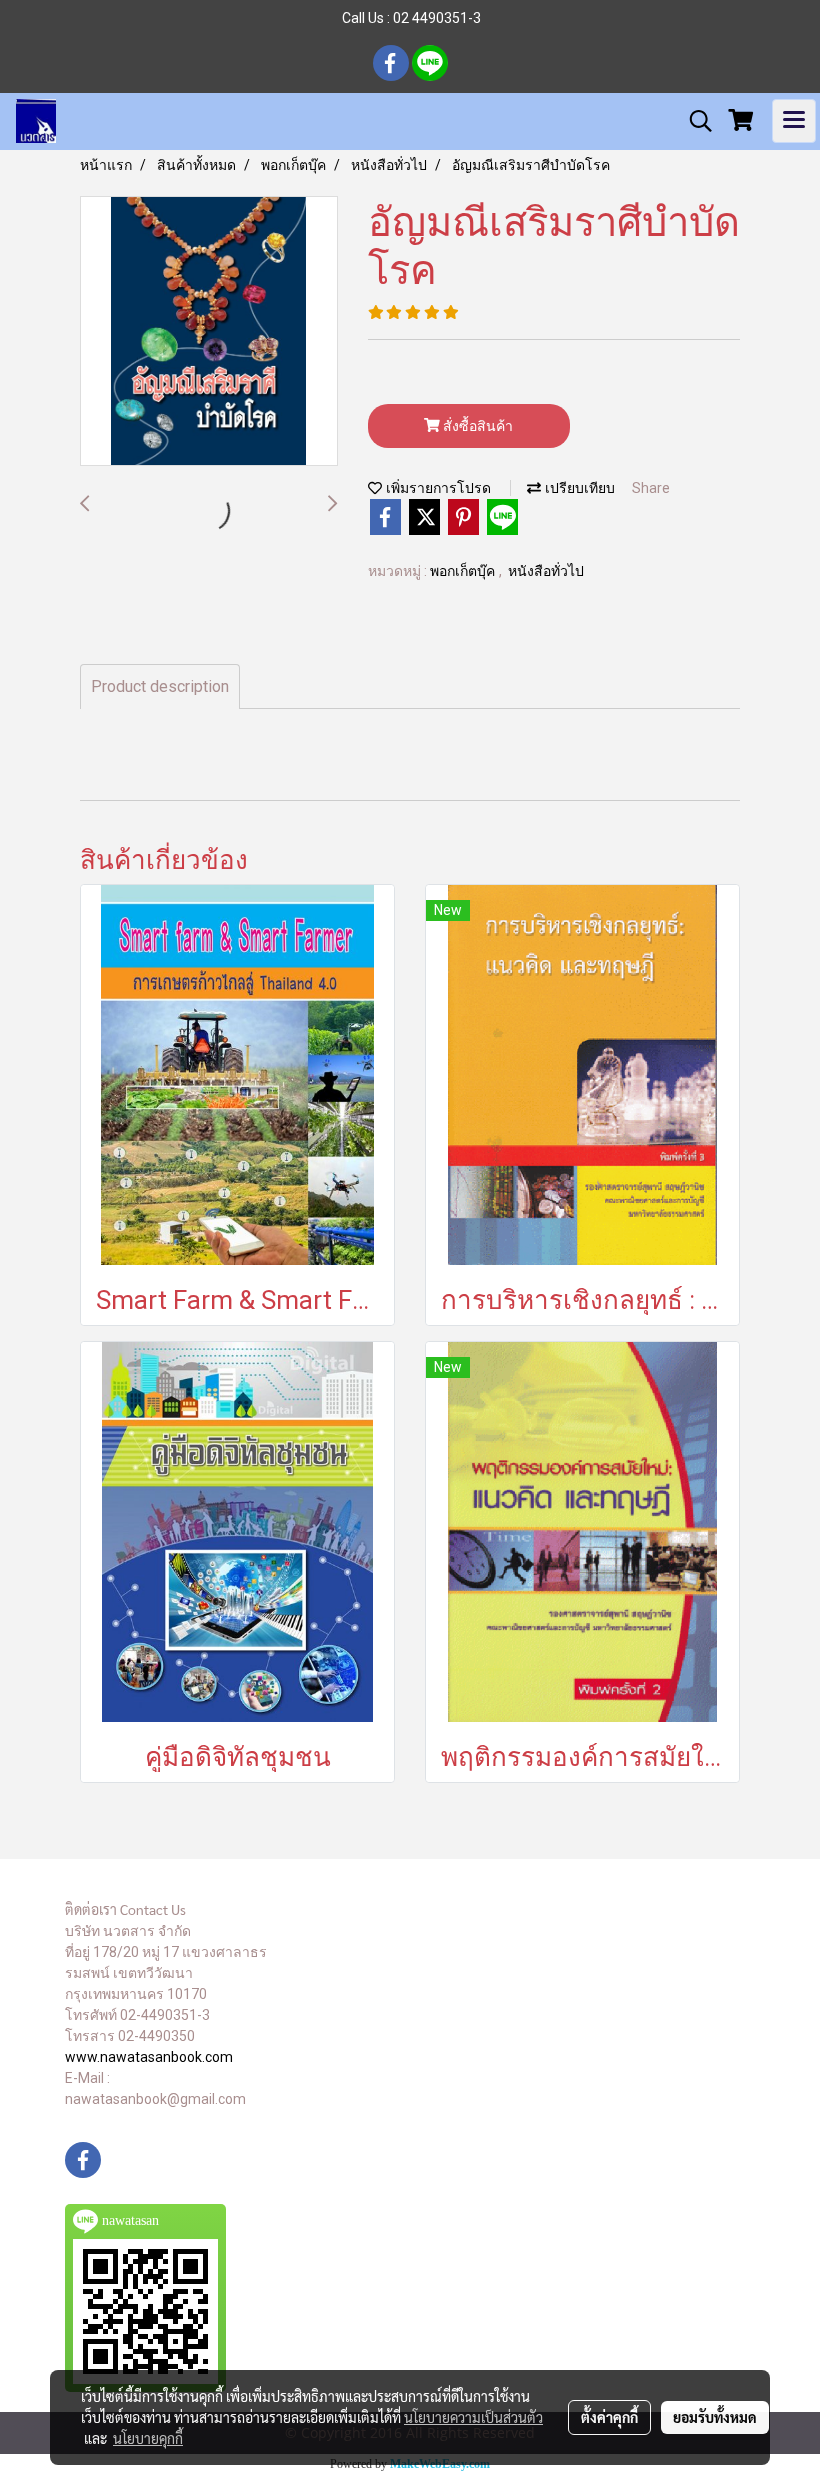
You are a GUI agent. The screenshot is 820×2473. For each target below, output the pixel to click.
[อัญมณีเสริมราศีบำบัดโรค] (209, 332)
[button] (694, 121)
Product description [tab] (160, 686)
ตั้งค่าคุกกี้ (609, 2417)
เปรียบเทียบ (578, 488)
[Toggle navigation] (794, 121)
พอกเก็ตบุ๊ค (464, 571)
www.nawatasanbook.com (149, 2057)
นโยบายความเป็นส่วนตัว (473, 2417)
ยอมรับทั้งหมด (715, 2417)
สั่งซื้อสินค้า (476, 426)
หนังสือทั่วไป (546, 571)
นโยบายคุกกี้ (148, 2438)
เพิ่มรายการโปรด (436, 488)
